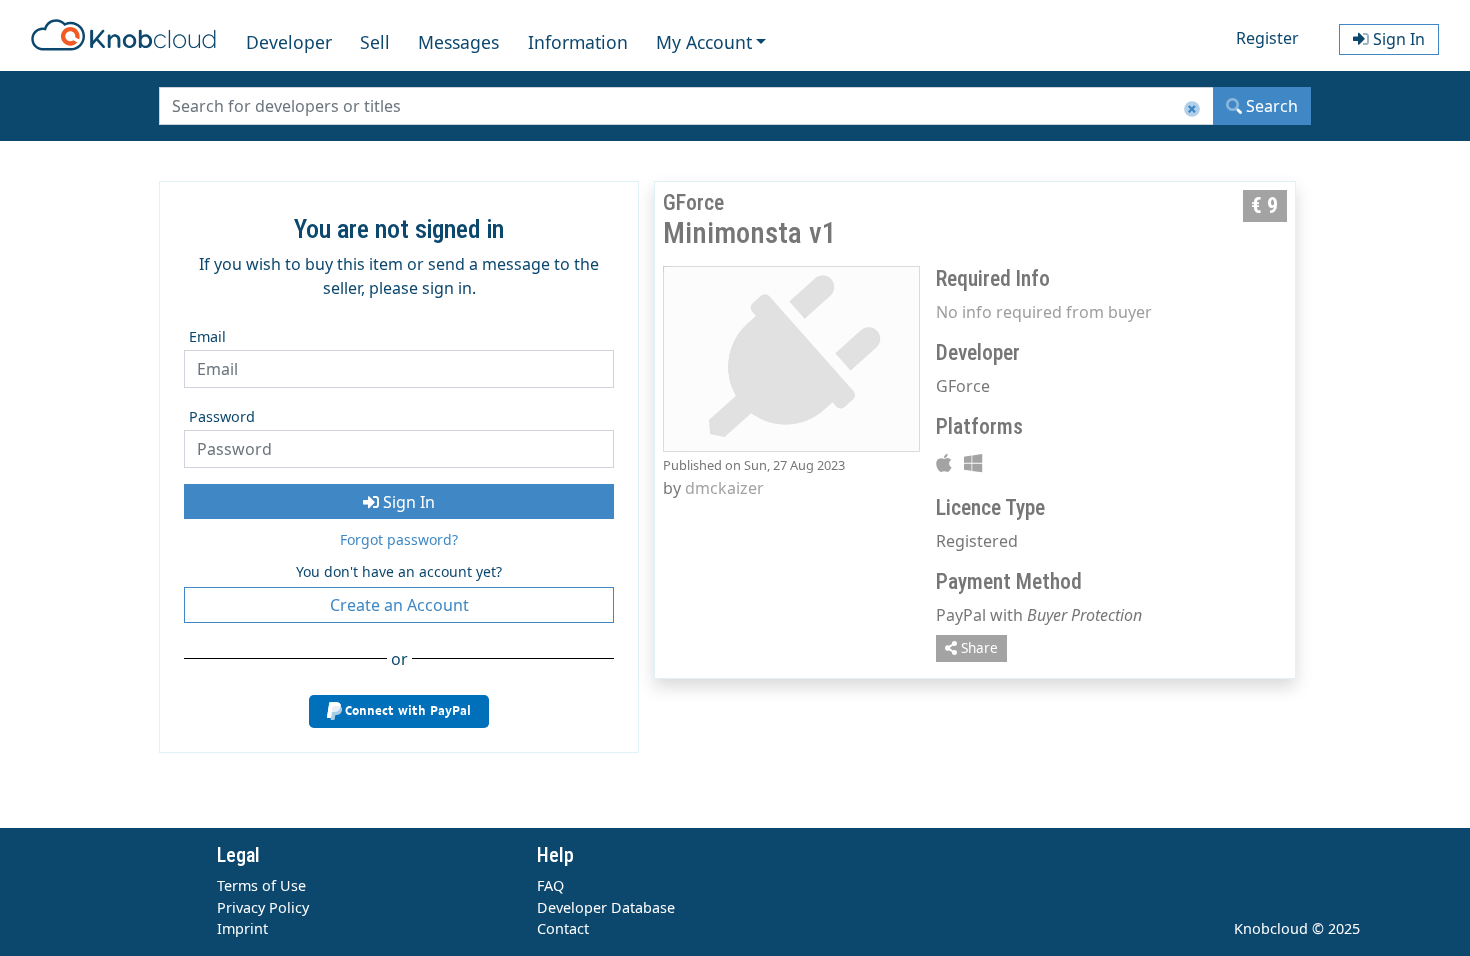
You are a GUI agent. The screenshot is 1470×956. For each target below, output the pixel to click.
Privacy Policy (263, 907)
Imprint (242, 928)
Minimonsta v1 (749, 233)
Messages (458, 42)
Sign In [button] (1397, 39)
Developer (289, 42)
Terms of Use (261, 885)
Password (222, 416)
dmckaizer (724, 488)
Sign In (407, 502)
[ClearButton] (1192, 109)
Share (977, 647)
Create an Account (399, 605)
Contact (563, 928)
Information (578, 42)
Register (1267, 38)
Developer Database (606, 907)
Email (207, 336)
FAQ (550, 885)
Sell (375, 42)
